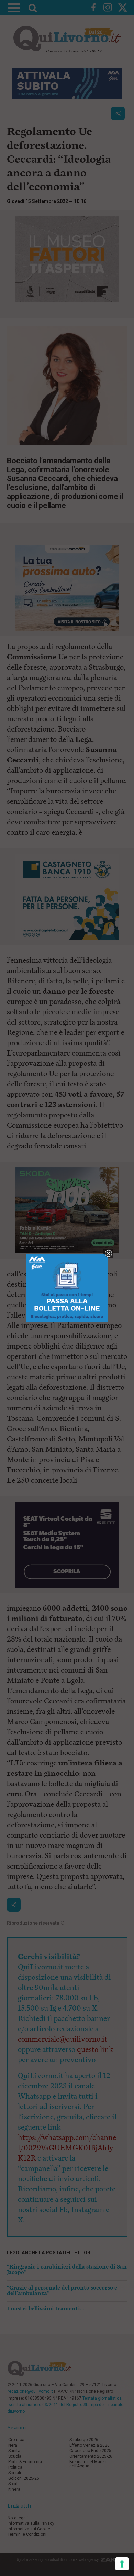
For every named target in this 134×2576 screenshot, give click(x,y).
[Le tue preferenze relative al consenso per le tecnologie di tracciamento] (122, 2564)
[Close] (108, 1254)
